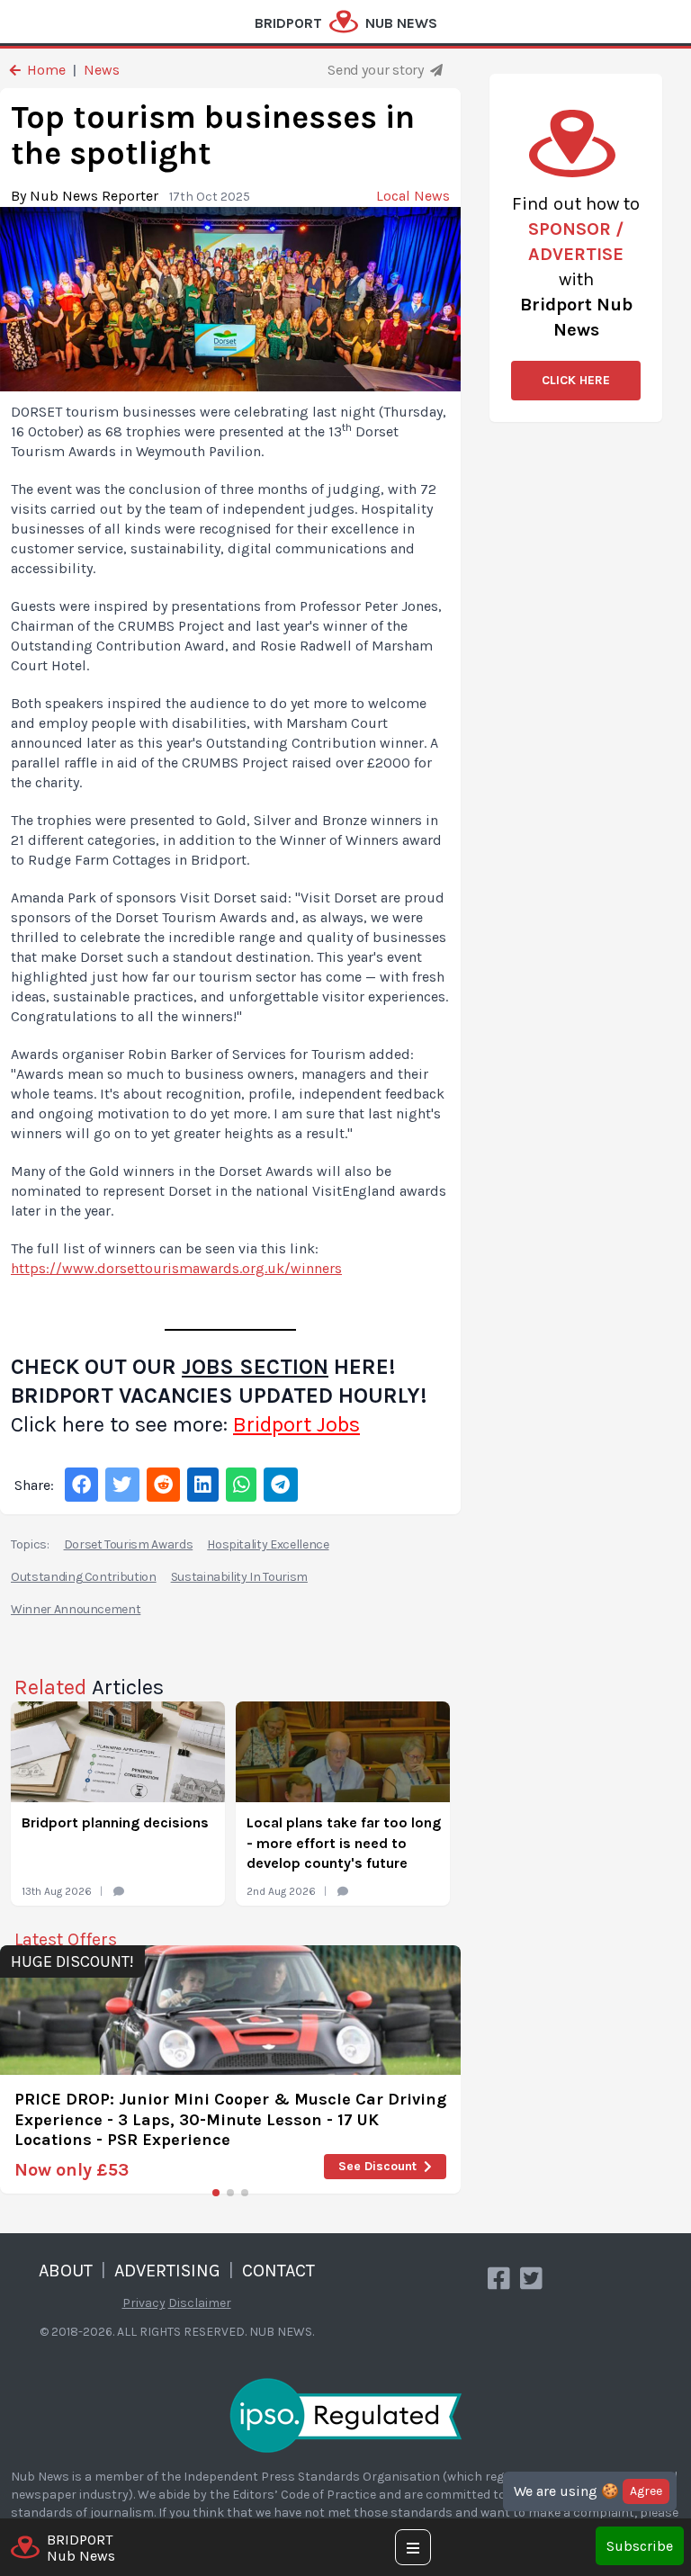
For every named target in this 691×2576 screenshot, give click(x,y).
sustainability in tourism (239, 1577)
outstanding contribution (84, 1577)
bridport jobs (296, 1424)
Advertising (167, 2271)
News (102, 70)
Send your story (377, 70)
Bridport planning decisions (115, 1822)
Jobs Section (255, 1367)
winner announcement (76, 1609)
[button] (216, 2193)
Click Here (576, 380)
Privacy (144, 2303)
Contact (278, 2271)
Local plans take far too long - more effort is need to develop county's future (344, 1843)
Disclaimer (200, 2303)
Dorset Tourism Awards (129, 1544)
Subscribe (640, 2546)
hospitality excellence (268, 1544)
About (66, 2271)
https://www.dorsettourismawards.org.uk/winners (176, 1268)
